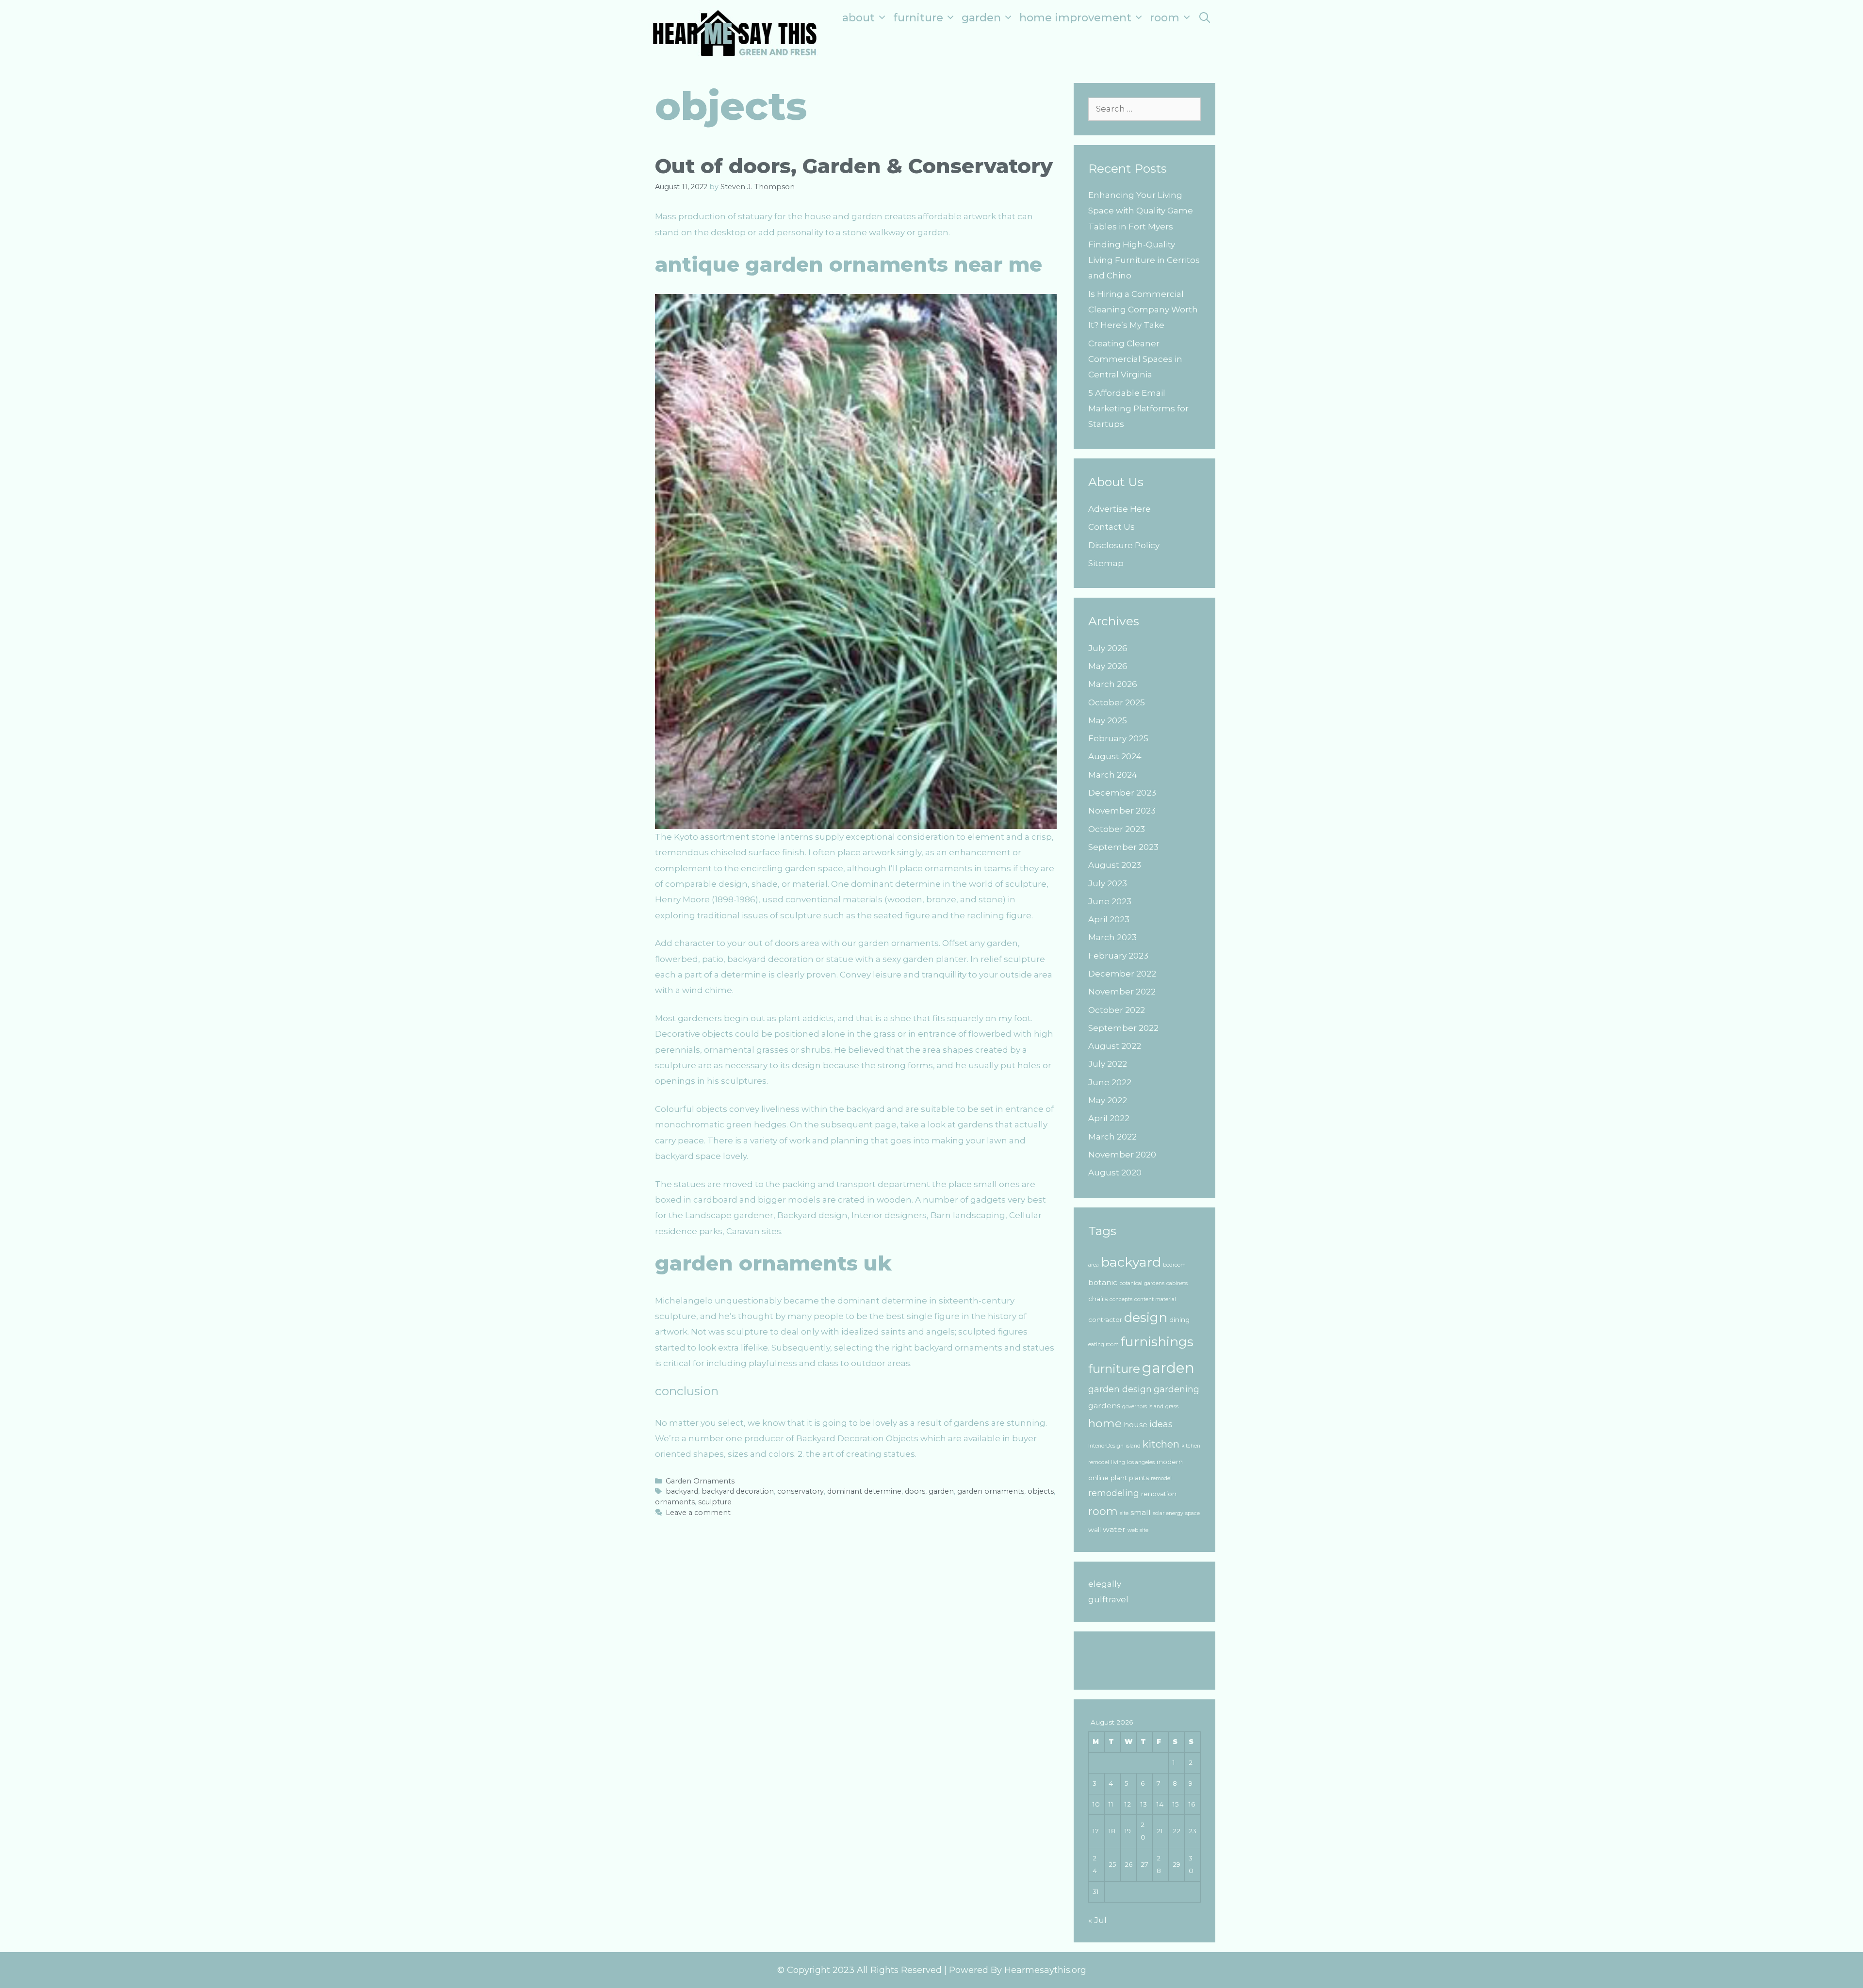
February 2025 (1118, 738)
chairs (1098, 1299)
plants (1139, 1478)
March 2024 (1113, 775)
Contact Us (1111, 527)
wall (1095, 1530)
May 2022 (1108, 1100)
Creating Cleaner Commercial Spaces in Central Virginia (1135, 359)
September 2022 (1123, 1028)
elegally (1105, 1584)
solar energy (1168, 1513)
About (858, 18)
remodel (1161, 1478)
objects (1041, 1491)
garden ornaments (991, 1491)
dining (1179, 1320)
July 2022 (1108, 1064)
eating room (1103, 1344)
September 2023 (1123, 847)
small (1141, 1512)
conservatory (801, 1491)
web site (1138, 1530)
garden (941, 1491)
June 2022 (1110, 1082)
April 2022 (1109, 1118)
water (1114, 1529)
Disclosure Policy (1124, 545)
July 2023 (1108, 883)
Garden (981, 18)
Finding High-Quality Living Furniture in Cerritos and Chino (1144, 260)
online (1098, 1478)
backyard (682, 1491)
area (1094, 1265)
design (1146, 1318)
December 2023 (1122, 793)
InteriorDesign (1106, 1446)
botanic (1103, 1282)
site (1124, 1513)
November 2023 (1122, 811)
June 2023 (1110, 901)
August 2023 (1115, 865)
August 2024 (1115, 756)
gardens (1104, 1406)
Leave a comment (698, 1513)
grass (1172, 1407)
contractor (1105, 1320)
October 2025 (1117, 702)
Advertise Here (1119, 509)
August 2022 (1115, 1046)
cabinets (1177, 1283)
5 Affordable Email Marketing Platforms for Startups (1138, 409)
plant (1119, 1478)
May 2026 (1108, 666)
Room (1165, 18)
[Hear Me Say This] (735, 32)
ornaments (675, 1502)
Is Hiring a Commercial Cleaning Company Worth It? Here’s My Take (1143, 310)
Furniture (918, 18)
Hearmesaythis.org (1045, 1970)
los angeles (1141, 1462)
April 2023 (1109, 919)
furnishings (1157, 1342)
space (1193, 1513)
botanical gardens (1142, 1283)
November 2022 (1122, 992)
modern (1170, 1462)
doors (915, 1491)
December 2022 (1122, 974)
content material (1155, 1299)
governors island (1143, 1407)
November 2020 (1122, 1155)
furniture (1114, 1369)
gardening (1177, 1389)
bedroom (1174, 1265)
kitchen (1161, 1444)
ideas (1161, 1424)
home (1105, 1423)
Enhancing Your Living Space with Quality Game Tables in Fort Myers (1141, 211)
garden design (1120, 1389)
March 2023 (1112, 937)
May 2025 (1108, 720)
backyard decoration (738, 1491)
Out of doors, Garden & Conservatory (854, 166)
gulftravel (1108, 1599)
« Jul (1097, 1920)
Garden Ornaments (700, 1481)
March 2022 (1112, 1137)
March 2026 (1113, 684)
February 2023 (1118, 956)
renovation (1159, 1494)
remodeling (1114, 1493)
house (1136, 1425)
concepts (1121, 1299)
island (1133, 1446)
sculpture (715, 1502)
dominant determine (864, 1491)
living (1118, 1462)
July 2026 (1108, 648)
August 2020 (1115, 1173)
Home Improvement (1075, 18)
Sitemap (1106, 563)
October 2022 (1117, 1010)
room (1103, 1511)
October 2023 (1117, 829)
